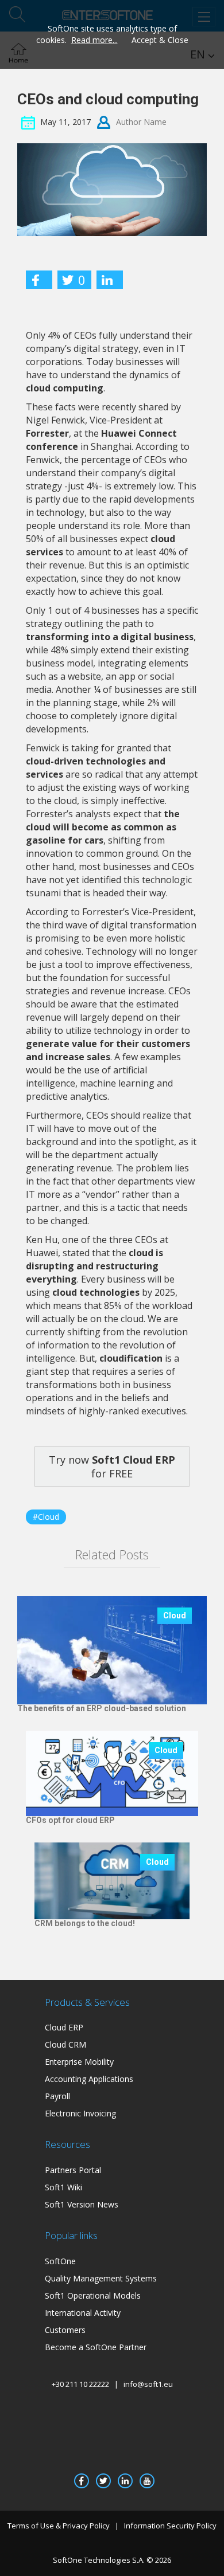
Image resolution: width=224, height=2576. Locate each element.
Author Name (141, 121)
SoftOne (60, 2261)
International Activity (83, 2313)
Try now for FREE (112, 1467)
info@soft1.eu (148, 2384)
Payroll (57, 2096)
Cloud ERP (64, 2027)
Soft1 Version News (82, 2204)
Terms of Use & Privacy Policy (59, 2526)
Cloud (175, 1616)
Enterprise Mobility (79, 2062)
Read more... (94, 40)
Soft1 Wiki (63, 2187)
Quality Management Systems (101, 2278)
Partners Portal (73, 2170)
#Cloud (46, 1517)
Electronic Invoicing (80, 2113)
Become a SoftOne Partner (96, 2347)
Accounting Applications (89, 2079)
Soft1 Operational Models (93, 2295)
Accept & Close (160, 40)
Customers (65, 2330)
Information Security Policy (170, 2526)
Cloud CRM (65, 2044)
